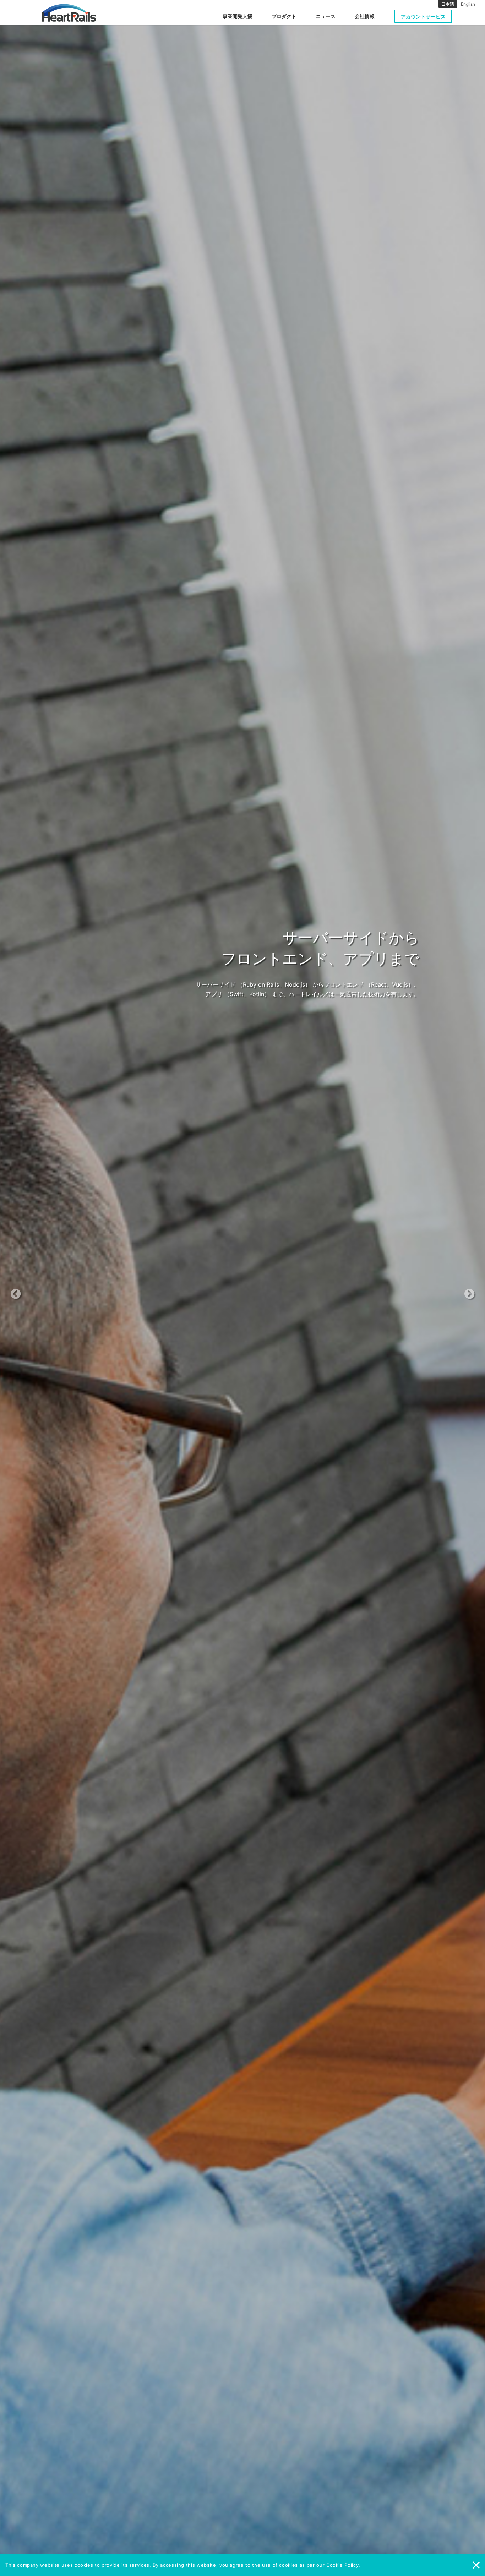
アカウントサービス (423, 17)
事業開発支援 (238, 16)
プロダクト (284, 16)
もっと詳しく (239, 1009)
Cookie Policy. (343, 2565)
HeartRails (69, 13)
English (468, 4)
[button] (36, 1288)
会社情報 (365, 16)
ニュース (326, 16)
